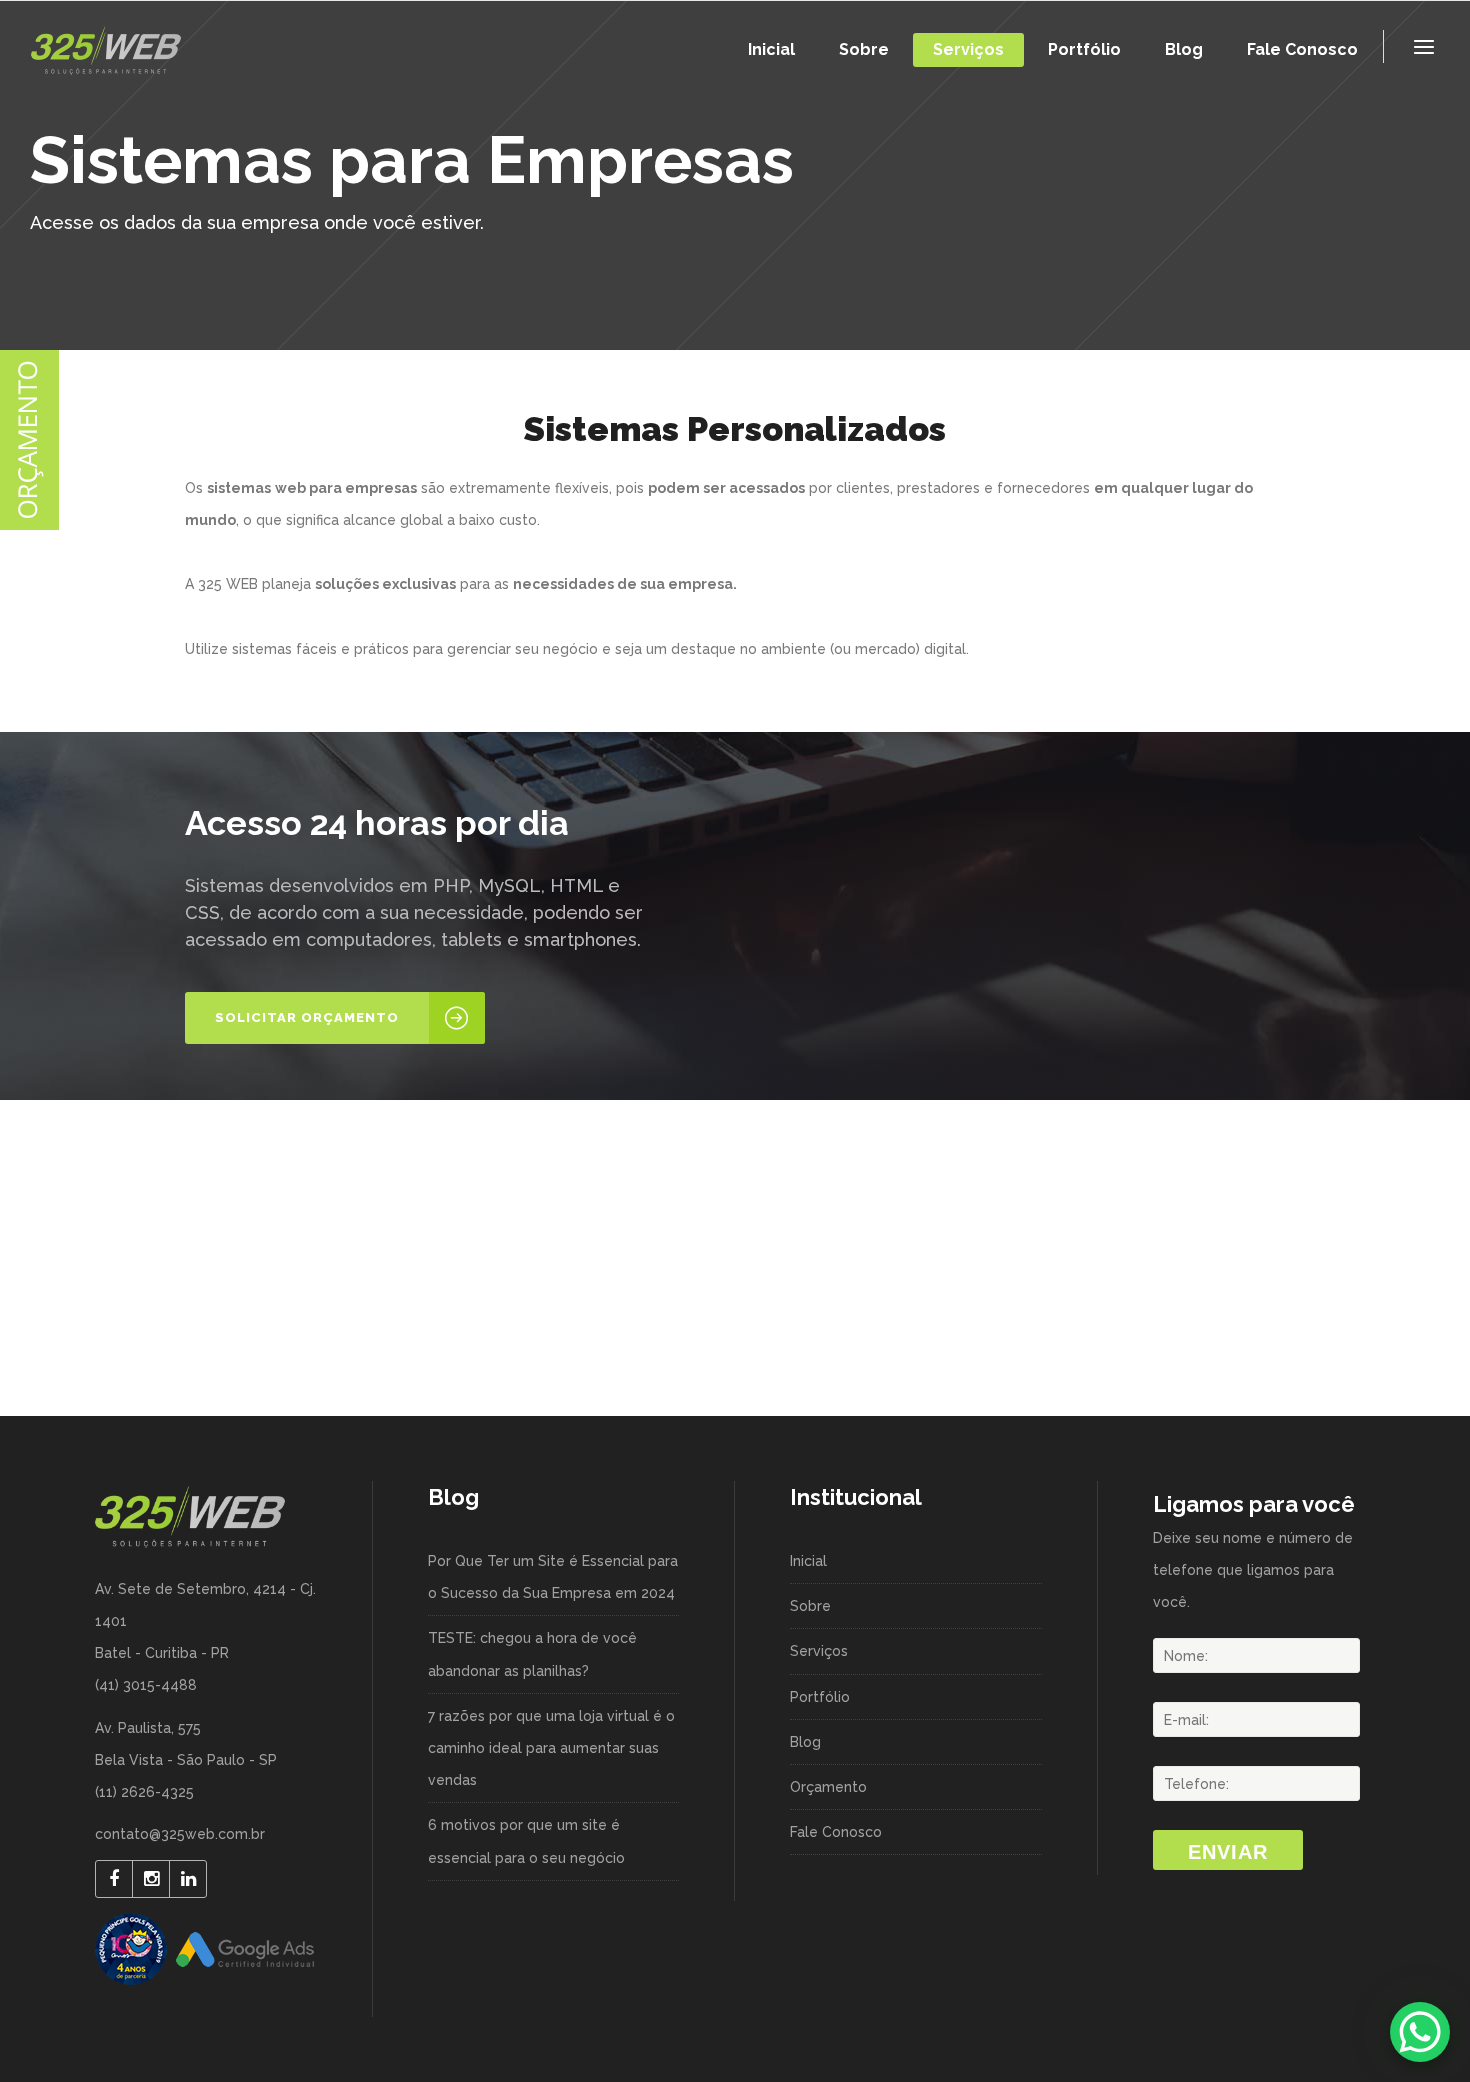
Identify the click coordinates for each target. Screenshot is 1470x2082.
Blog (805, 1742)
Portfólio (820, 1697)
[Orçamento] (29, 525)
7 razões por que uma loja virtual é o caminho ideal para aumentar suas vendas (551, 1748)
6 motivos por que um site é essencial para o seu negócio (526, 1841)
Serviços (819, 1651)
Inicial (808, 1561)
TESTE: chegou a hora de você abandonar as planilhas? (532, 1654)
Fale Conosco (836, 1832)
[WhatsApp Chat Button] (1420, 2032)
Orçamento (828, 1787)
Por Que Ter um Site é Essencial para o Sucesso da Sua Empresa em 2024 (553, 1577)
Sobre (810, 1606)
